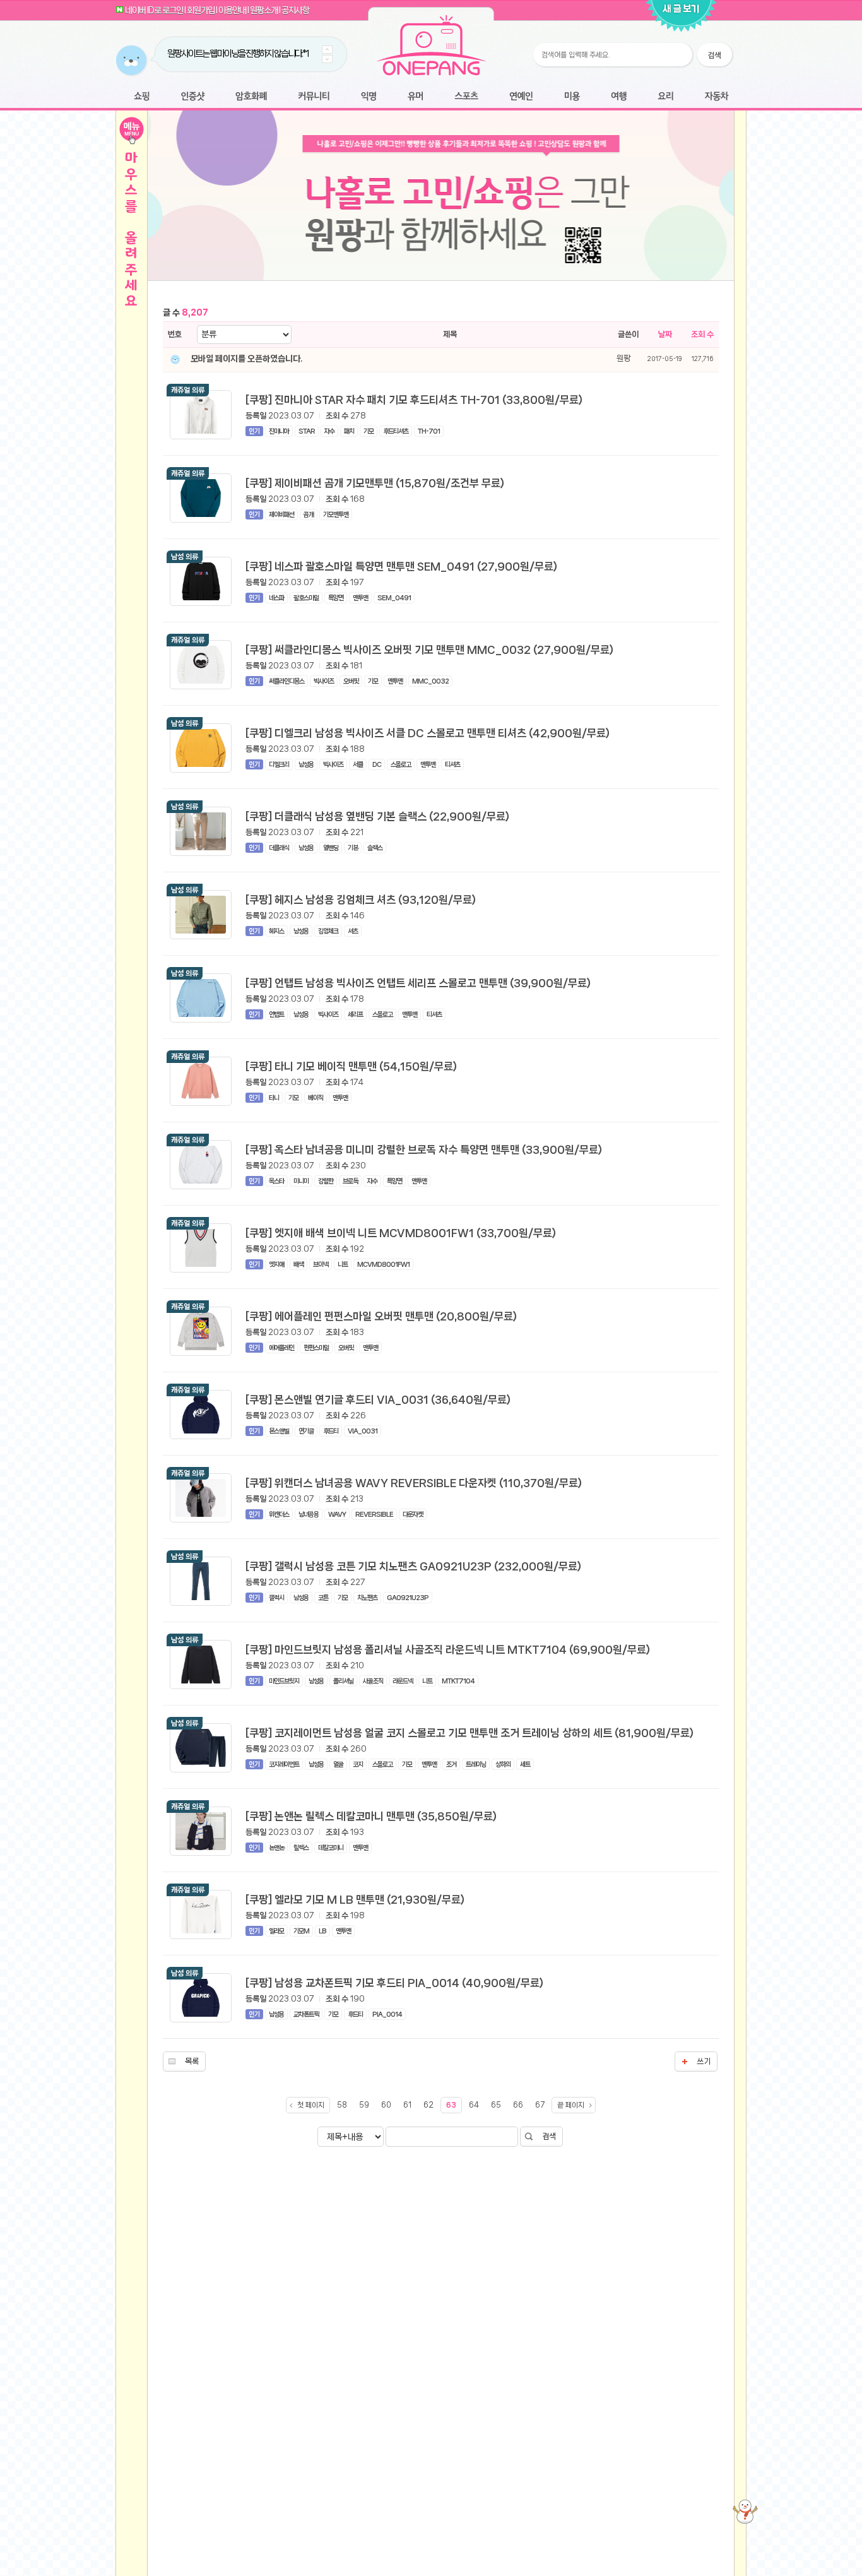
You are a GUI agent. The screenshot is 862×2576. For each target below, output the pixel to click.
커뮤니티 (314, 97)
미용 (572, 97)
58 (342, 2105)
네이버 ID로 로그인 (154, 10)
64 (474, 2105)
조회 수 (702, 334)
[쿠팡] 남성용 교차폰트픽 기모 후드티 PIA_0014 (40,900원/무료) (394, 1983)
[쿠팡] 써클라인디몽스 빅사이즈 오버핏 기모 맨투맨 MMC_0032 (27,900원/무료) (429, 650)
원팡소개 (264, 10)
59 (364, 2105)
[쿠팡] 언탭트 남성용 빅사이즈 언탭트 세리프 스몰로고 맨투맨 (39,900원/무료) (418, 983)
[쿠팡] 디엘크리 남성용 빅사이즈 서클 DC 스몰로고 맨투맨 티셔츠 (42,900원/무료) (428, 733)
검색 (549, 2136)
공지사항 (295, 10)
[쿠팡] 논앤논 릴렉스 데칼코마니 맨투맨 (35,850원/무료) (371, 1816)
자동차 (716, 97)
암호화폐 (251, 97)
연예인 (521, 97)
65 (496, 2105)
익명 (369, 97)
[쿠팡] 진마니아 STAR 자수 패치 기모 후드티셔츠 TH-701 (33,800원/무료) (414, 400)
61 (407, 2105)
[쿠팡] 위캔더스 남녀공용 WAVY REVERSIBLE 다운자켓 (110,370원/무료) (414, 1483)
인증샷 (193, 97)
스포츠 (466, 97)
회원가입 (201, 10)
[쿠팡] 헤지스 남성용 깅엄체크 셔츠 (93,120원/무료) (361, 899)
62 (428, 2105)
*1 (305, 54)
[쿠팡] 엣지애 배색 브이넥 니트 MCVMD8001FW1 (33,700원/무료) (401, 1233)
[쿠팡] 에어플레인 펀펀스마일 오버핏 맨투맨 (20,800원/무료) (381, 1316)
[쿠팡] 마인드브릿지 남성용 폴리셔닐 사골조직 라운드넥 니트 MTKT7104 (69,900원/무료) (448, 1649)
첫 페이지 (311, 2105)
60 (386, 2105)
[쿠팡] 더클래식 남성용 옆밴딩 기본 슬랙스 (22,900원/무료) (377, 816)
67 (540, 2105)
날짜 (665, 334)
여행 (619, 97)
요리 (666, 97)
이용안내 (232, 10)
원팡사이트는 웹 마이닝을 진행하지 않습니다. (235, 54)
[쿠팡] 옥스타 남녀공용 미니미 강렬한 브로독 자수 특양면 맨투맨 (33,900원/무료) (424, 1149)
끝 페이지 (571, 2105)
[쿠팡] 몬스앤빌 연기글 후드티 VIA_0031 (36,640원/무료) (378, 1399)
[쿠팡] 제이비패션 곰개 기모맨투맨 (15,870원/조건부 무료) (375, 483)
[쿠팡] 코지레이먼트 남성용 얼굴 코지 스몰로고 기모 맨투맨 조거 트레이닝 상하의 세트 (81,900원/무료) (469, 1733)
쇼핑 (142, 97)
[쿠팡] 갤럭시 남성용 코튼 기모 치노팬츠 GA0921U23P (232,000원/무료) (413, 1566)
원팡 (623, 358)
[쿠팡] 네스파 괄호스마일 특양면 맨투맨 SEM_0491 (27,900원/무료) (401, 566)
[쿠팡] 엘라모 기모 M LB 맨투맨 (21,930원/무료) (355, 1899)
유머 (415, 97)
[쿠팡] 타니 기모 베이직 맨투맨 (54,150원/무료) (351, 1066)
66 (518, 2105)
